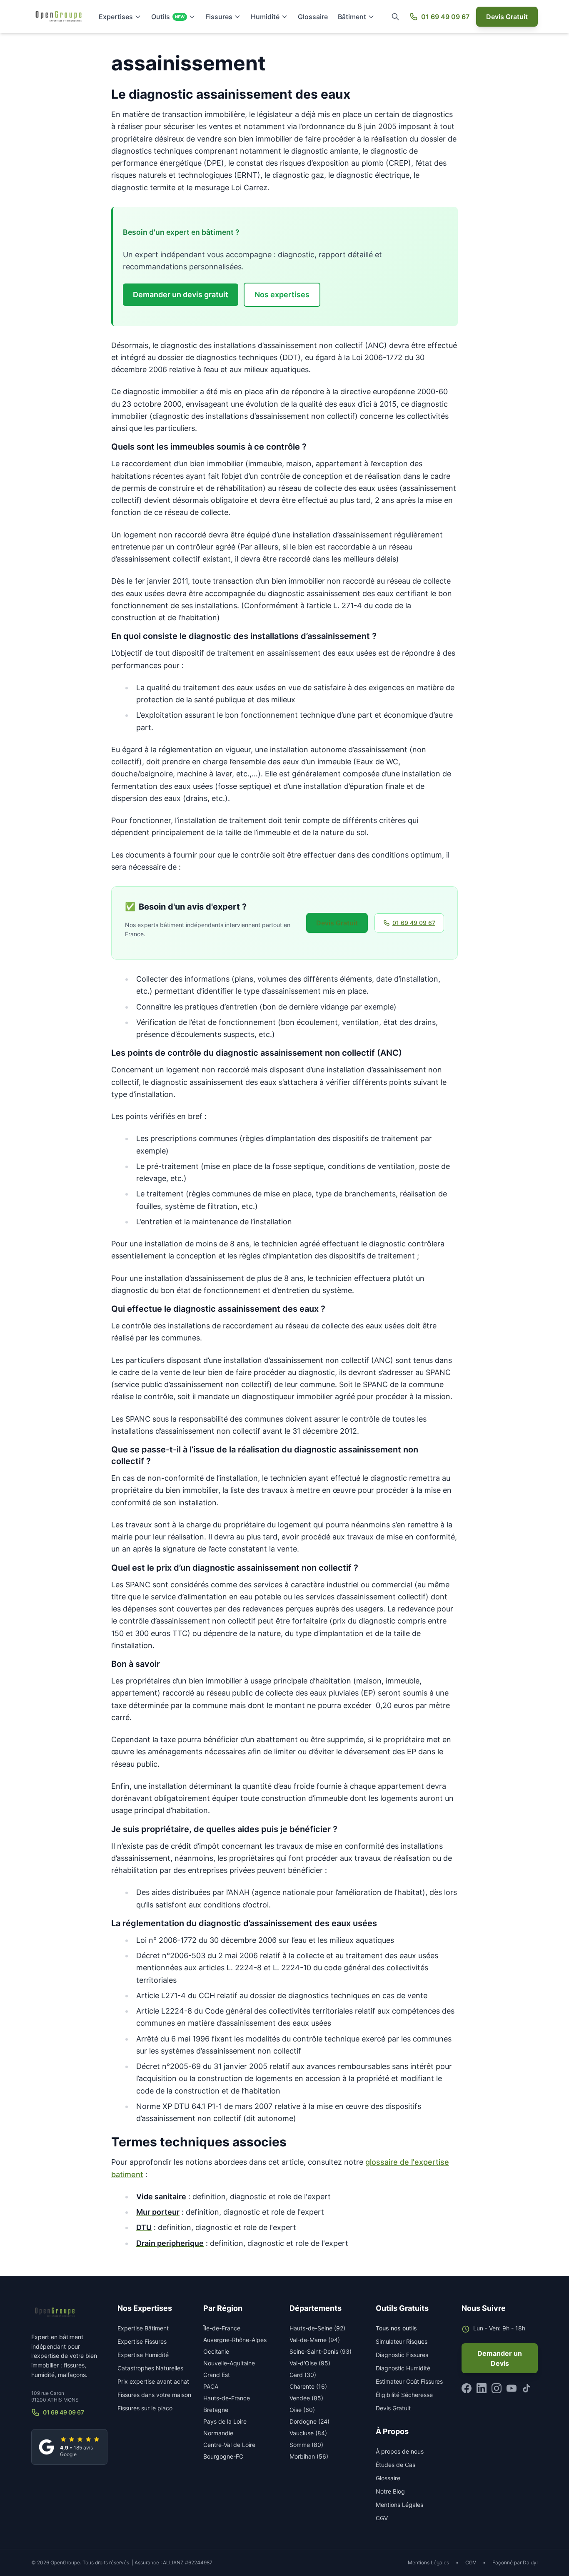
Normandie (218, 2433)
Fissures (219, 17)
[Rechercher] (395, 17)
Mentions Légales (399, 2505)
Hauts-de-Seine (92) (317, 2328)
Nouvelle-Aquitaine (229, 2363)
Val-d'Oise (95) (310, 2363)
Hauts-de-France (227, 2398)
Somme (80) (306, 2445)
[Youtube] (512, 2388)
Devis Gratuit (507, 17)
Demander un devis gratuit (181, 295)
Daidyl (530, 2562)
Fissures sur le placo (145, 2408)
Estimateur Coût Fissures (409, 2381)
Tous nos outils (396, 2328)
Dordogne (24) (309, 2421)
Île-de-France (222, 2328)
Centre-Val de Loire (229, 2445)
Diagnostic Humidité (403, 2368)
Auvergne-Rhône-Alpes (235, 2340)
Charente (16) (308, 2386)
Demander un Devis (500, 2358)
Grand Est (217, 2375)
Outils (168, 17)
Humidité (265, 17)
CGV (382, 2518)
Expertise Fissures (142, 2341)
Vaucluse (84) (308, 2433)
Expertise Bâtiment (143, 2328)
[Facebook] (467, 2388)
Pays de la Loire (225, 2421)
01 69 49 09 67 (445, 17)
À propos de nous (400, 2451)
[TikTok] (527, 2388)
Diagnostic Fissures (402, 2355)
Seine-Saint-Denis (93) (321, 2351)
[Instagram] (497, 2388)
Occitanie (216, 2351)
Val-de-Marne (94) (315, 2340)
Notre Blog (390, 2491)
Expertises (116, 17)
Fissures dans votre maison (154, 2395)
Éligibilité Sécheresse (404, 2395)
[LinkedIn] (482, 2388)
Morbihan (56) (309, 2456)
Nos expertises (282, 295)
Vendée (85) (306, 2398)
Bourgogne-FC (223, 2456)
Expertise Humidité (143, 2355)
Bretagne (216, 2410)
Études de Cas (396, 2465)
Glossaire (313, 17)
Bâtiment (352, 17)
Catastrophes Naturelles (150, 2368)
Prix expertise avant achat (153, 2381)
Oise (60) (302, 2410)
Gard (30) (303, 2375)
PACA (211, 2386)
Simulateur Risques (402, 2341)
